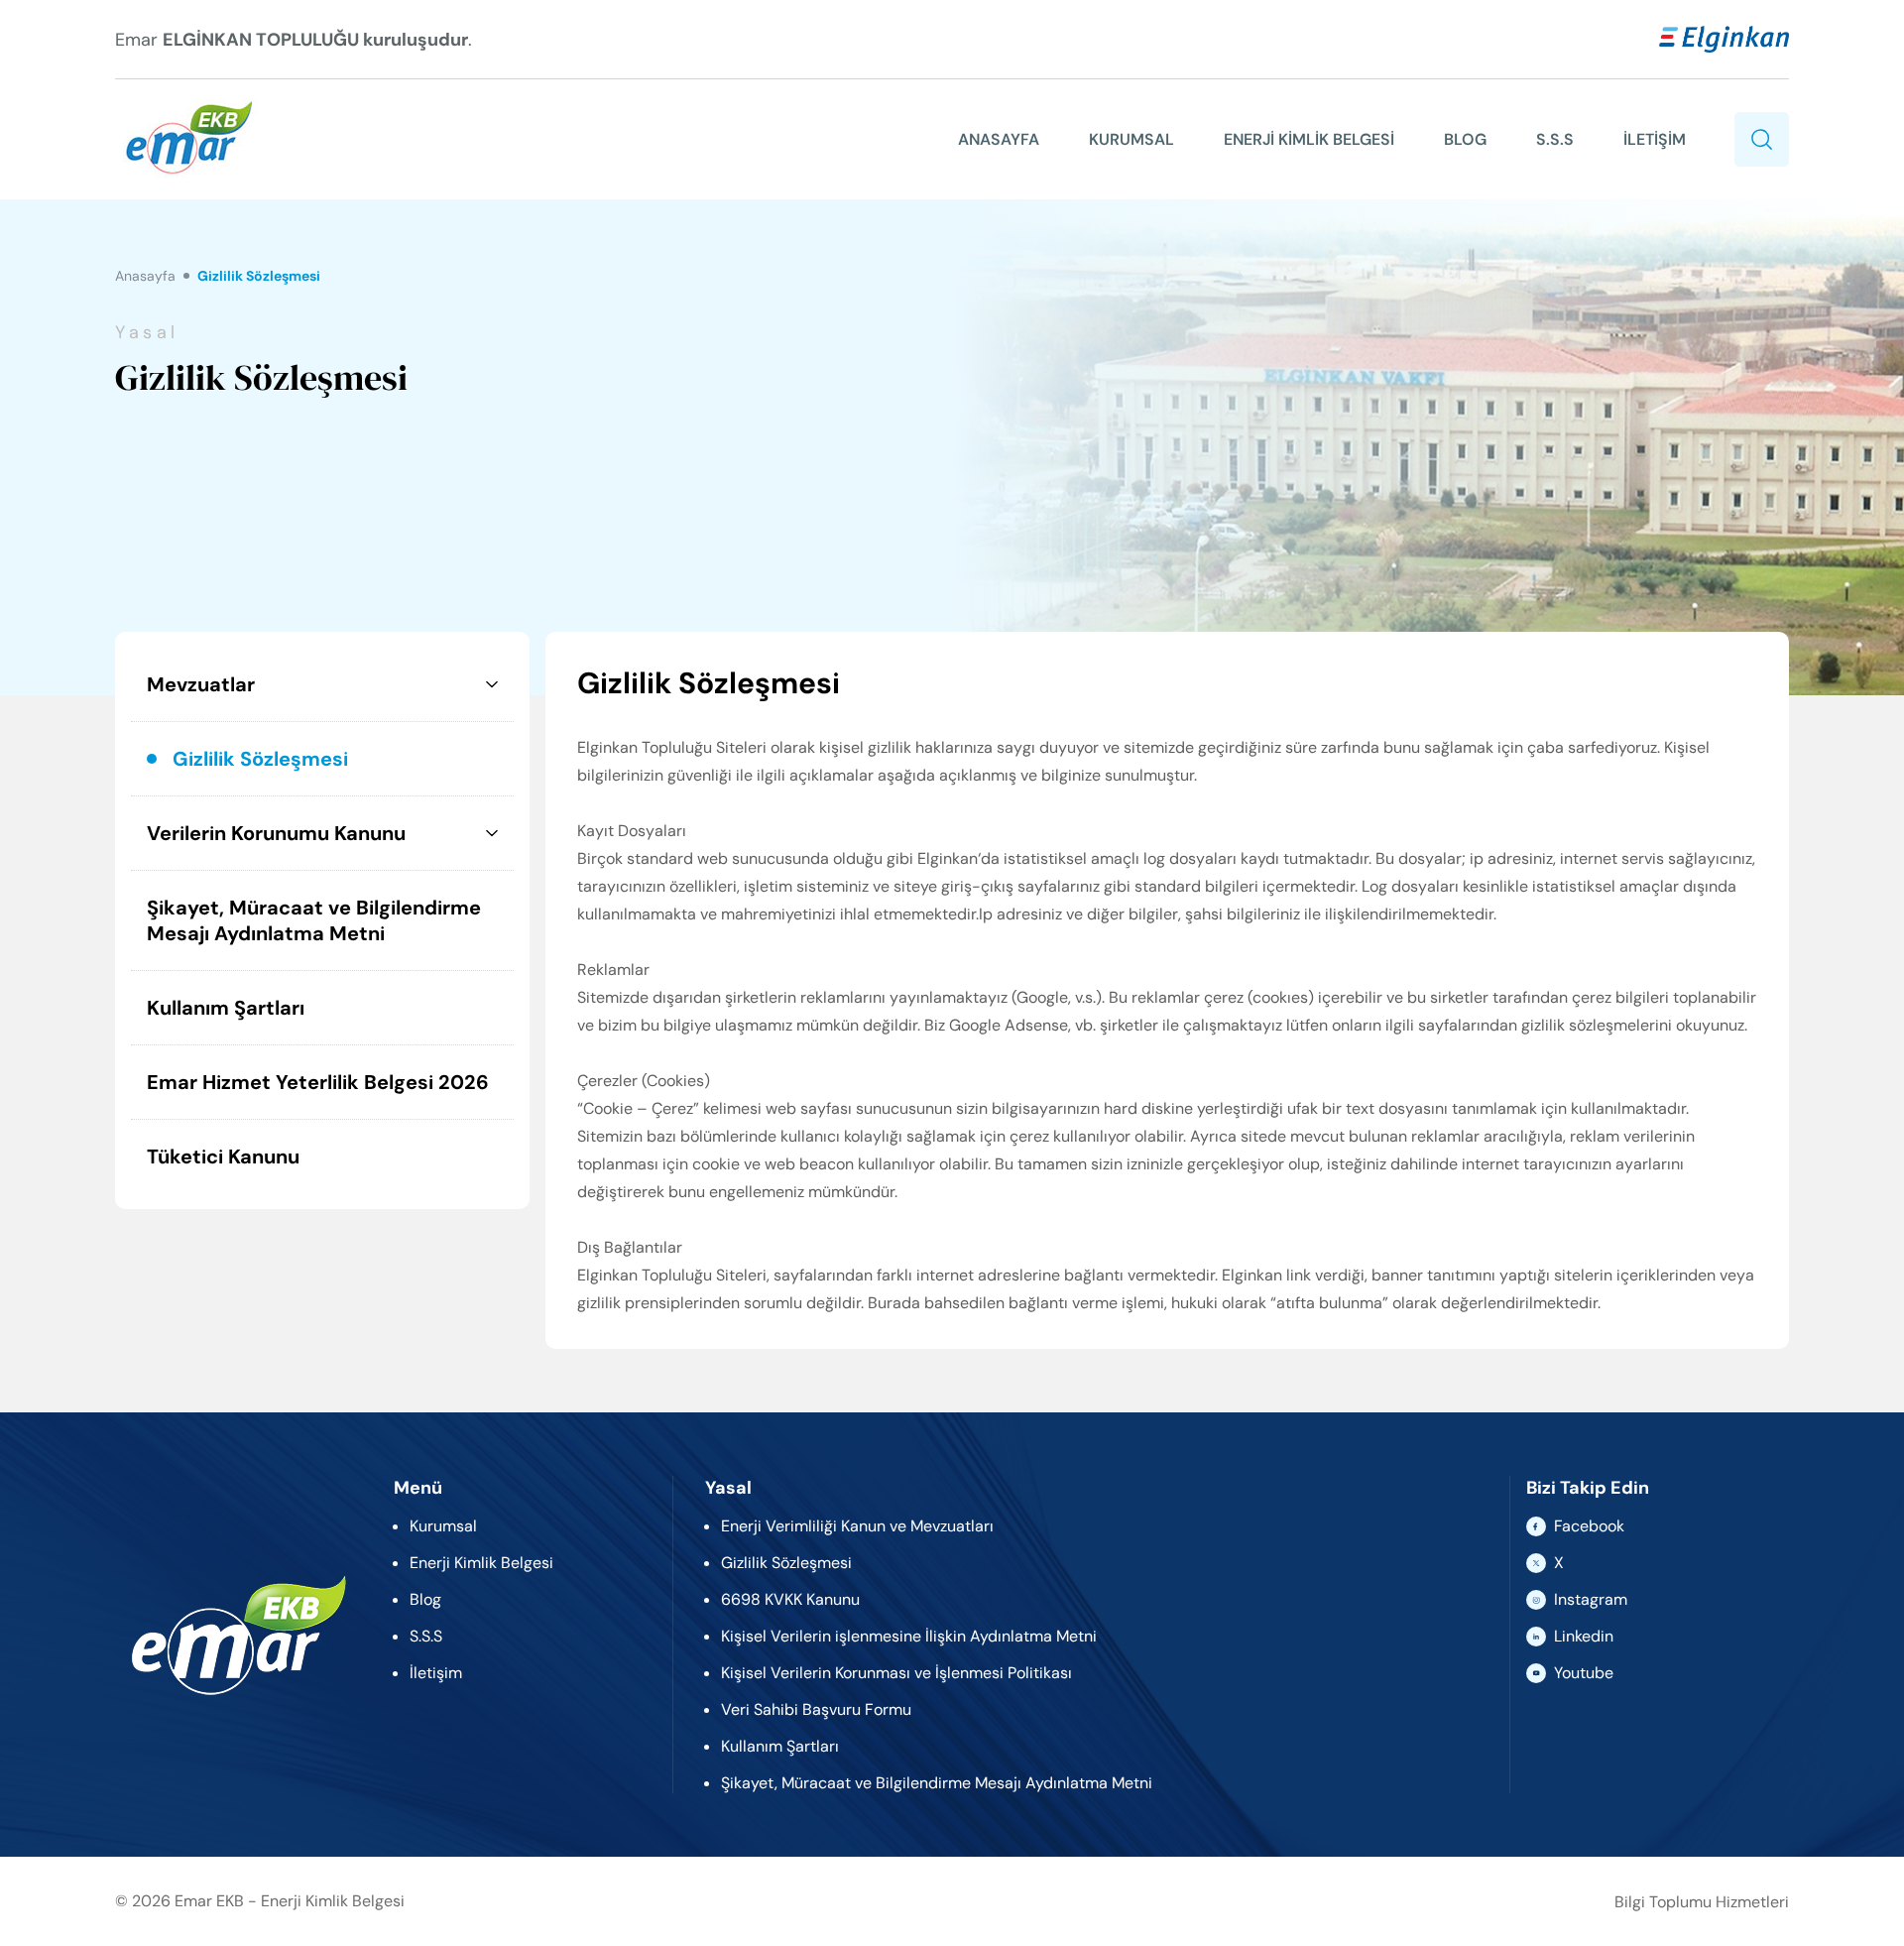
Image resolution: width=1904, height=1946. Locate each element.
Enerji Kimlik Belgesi (481, 1563)
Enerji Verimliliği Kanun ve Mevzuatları (857, 1526)
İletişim (436, 1673)
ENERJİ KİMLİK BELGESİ (1309, 139)
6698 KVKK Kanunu (790, 1599)
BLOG (1465, 139)
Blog (425, 1599)
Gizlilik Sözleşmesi (260, 759)
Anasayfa (145, 276)
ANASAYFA (999, 139)
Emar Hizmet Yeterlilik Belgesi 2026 (318, 1082)
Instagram (1591, 1599)
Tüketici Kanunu (223, 1156)
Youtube (1584, 1673)
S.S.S (1555, 139)
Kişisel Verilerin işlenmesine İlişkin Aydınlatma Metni (909, 1636)
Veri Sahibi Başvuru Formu (816, 1709)
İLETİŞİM (1655, 139)
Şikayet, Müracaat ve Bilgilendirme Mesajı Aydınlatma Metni (314, 920)
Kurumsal (443, 1526)
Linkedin (1584, 1636)
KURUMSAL (1131, 139)
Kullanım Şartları (226, 1008)
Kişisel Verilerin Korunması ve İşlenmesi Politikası (896, 1673)
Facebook (1589, 1526)
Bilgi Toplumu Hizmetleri (1702, 1902)
